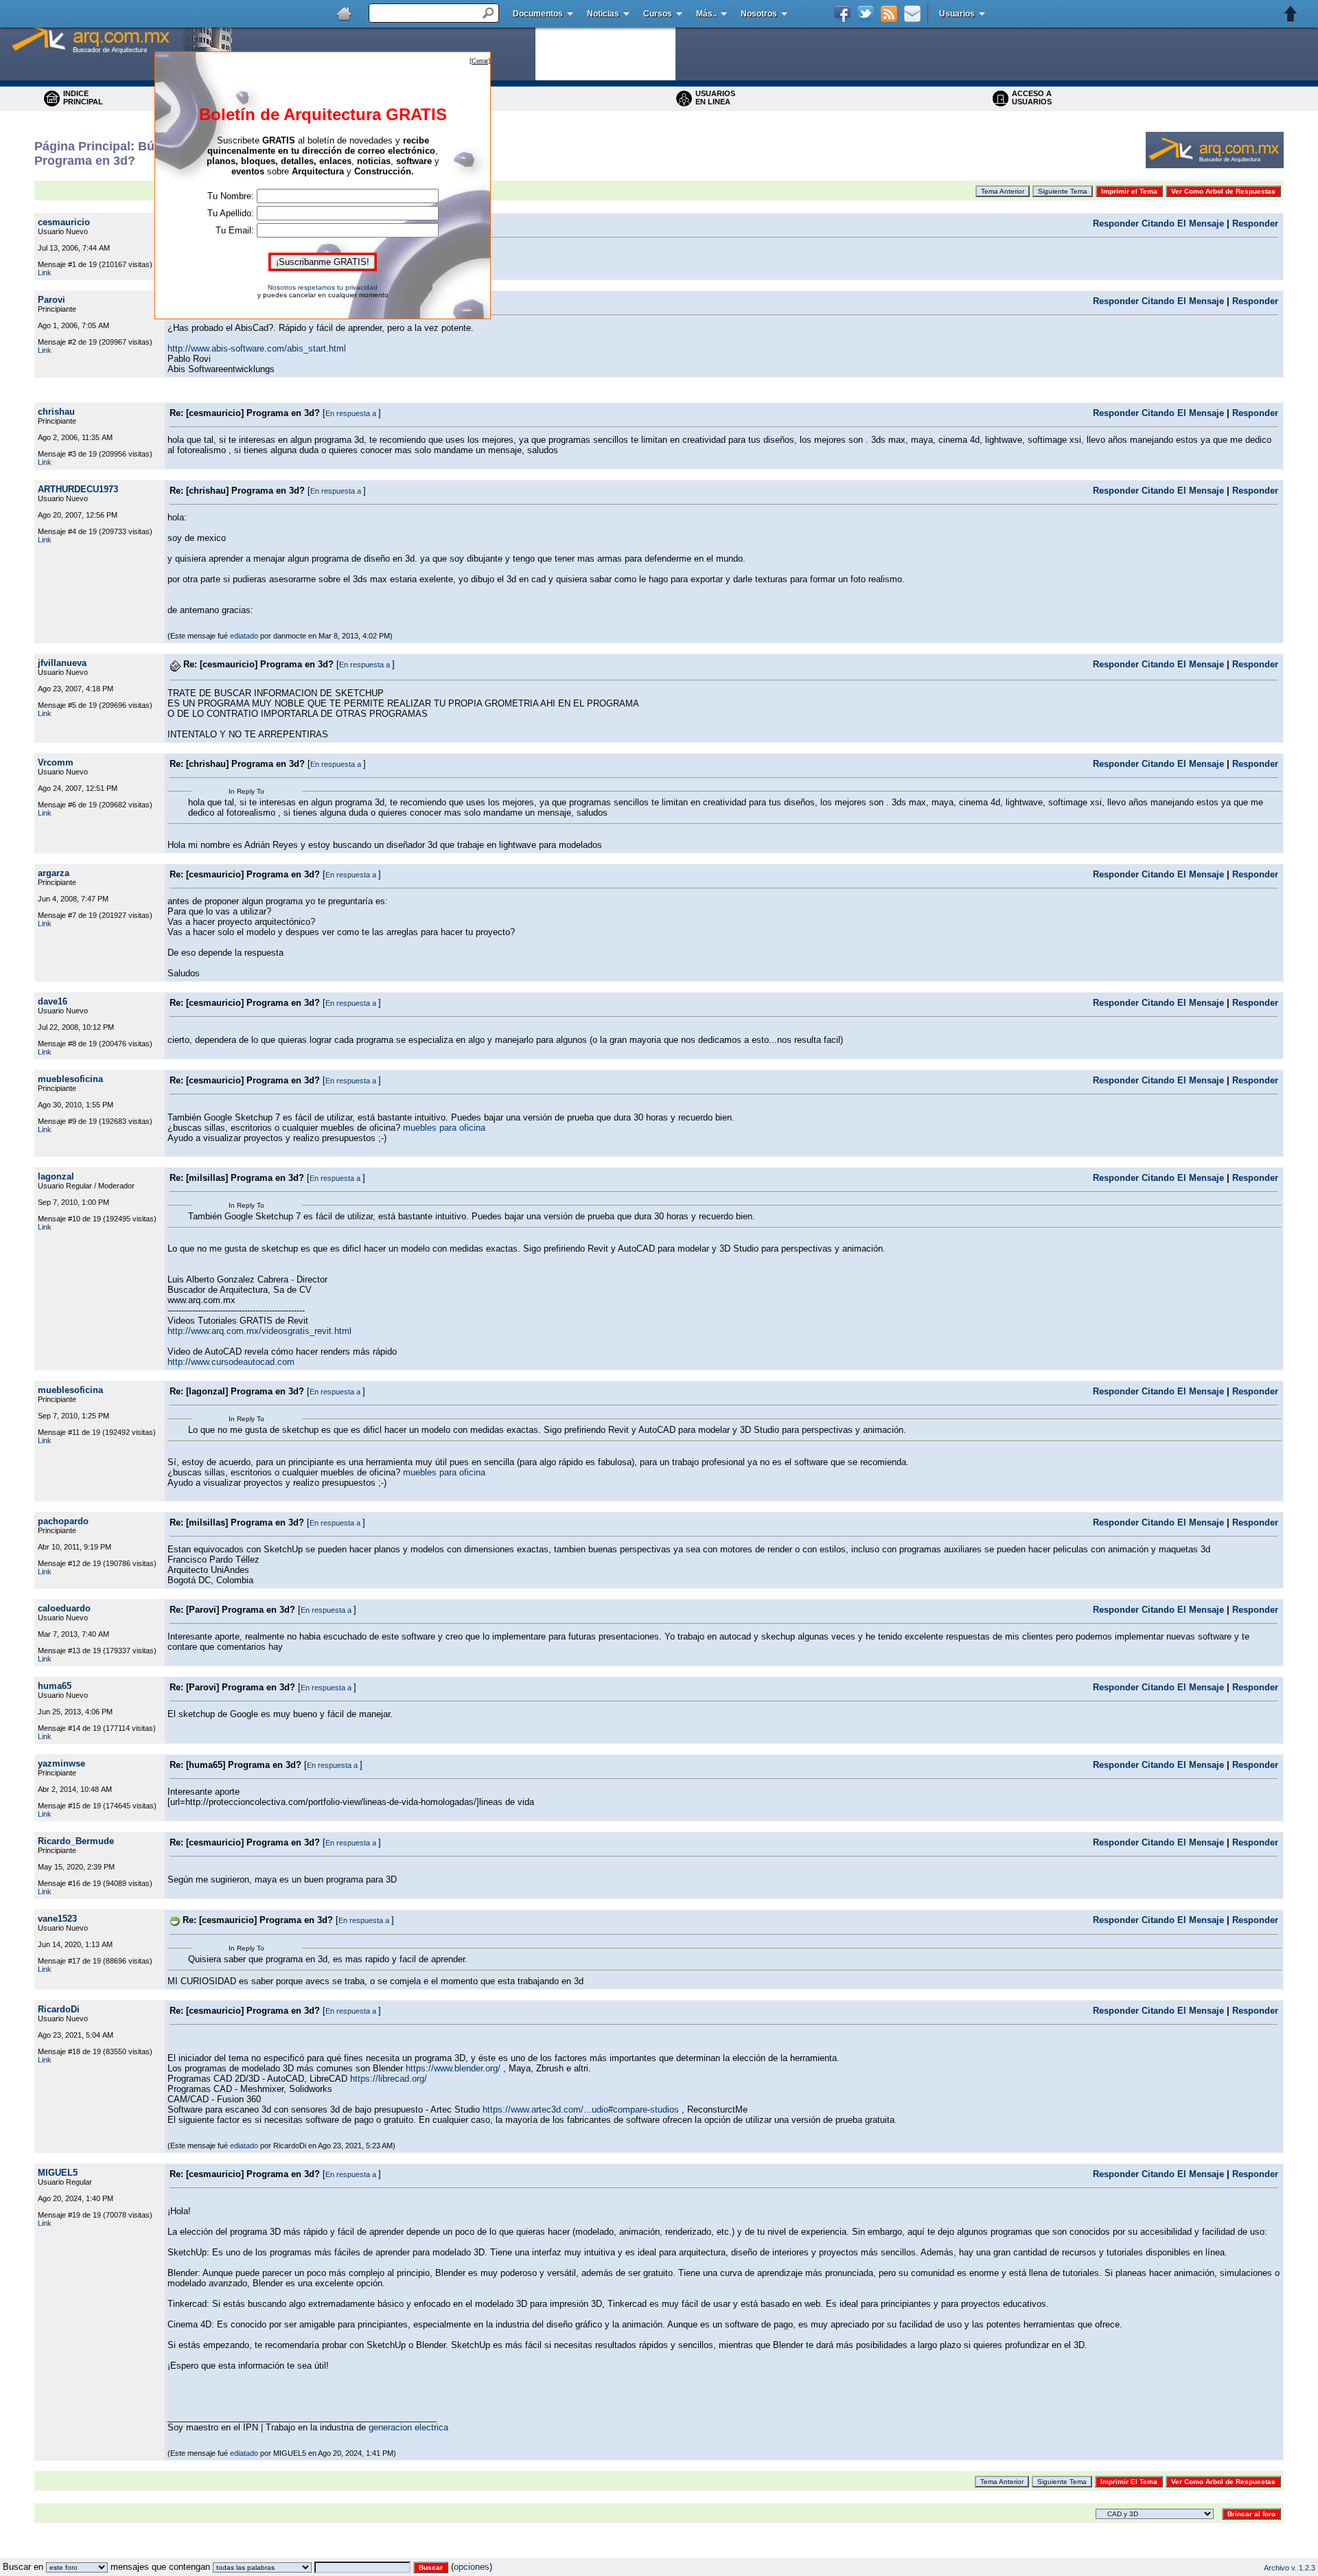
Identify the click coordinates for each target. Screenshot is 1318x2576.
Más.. (706, 14)
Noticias (603, 14)
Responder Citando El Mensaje (1158, 223)
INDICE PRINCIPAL (83, 97)
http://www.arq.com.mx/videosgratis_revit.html (259, 1331)
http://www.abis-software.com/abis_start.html (257, 348)
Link (45, 273)
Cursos (658, 14)
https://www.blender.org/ (453, 2068)
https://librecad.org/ (389, 2079)
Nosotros (759, 14)
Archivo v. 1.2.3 (1290, 2568)
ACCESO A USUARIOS (1032, 97)
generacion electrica (408, 2427)
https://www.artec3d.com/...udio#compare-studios (581, 2109)
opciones (472, 2567)
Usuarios (957, 14)
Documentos (538, 14)
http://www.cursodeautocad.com (231, 1362)
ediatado (244, 636)
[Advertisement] (659, 2553)
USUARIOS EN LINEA (715, 97)
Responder (1255, 223)
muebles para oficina (444, 1128)
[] (480, 61)
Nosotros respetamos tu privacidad (323, 287)
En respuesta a (352, 413)
